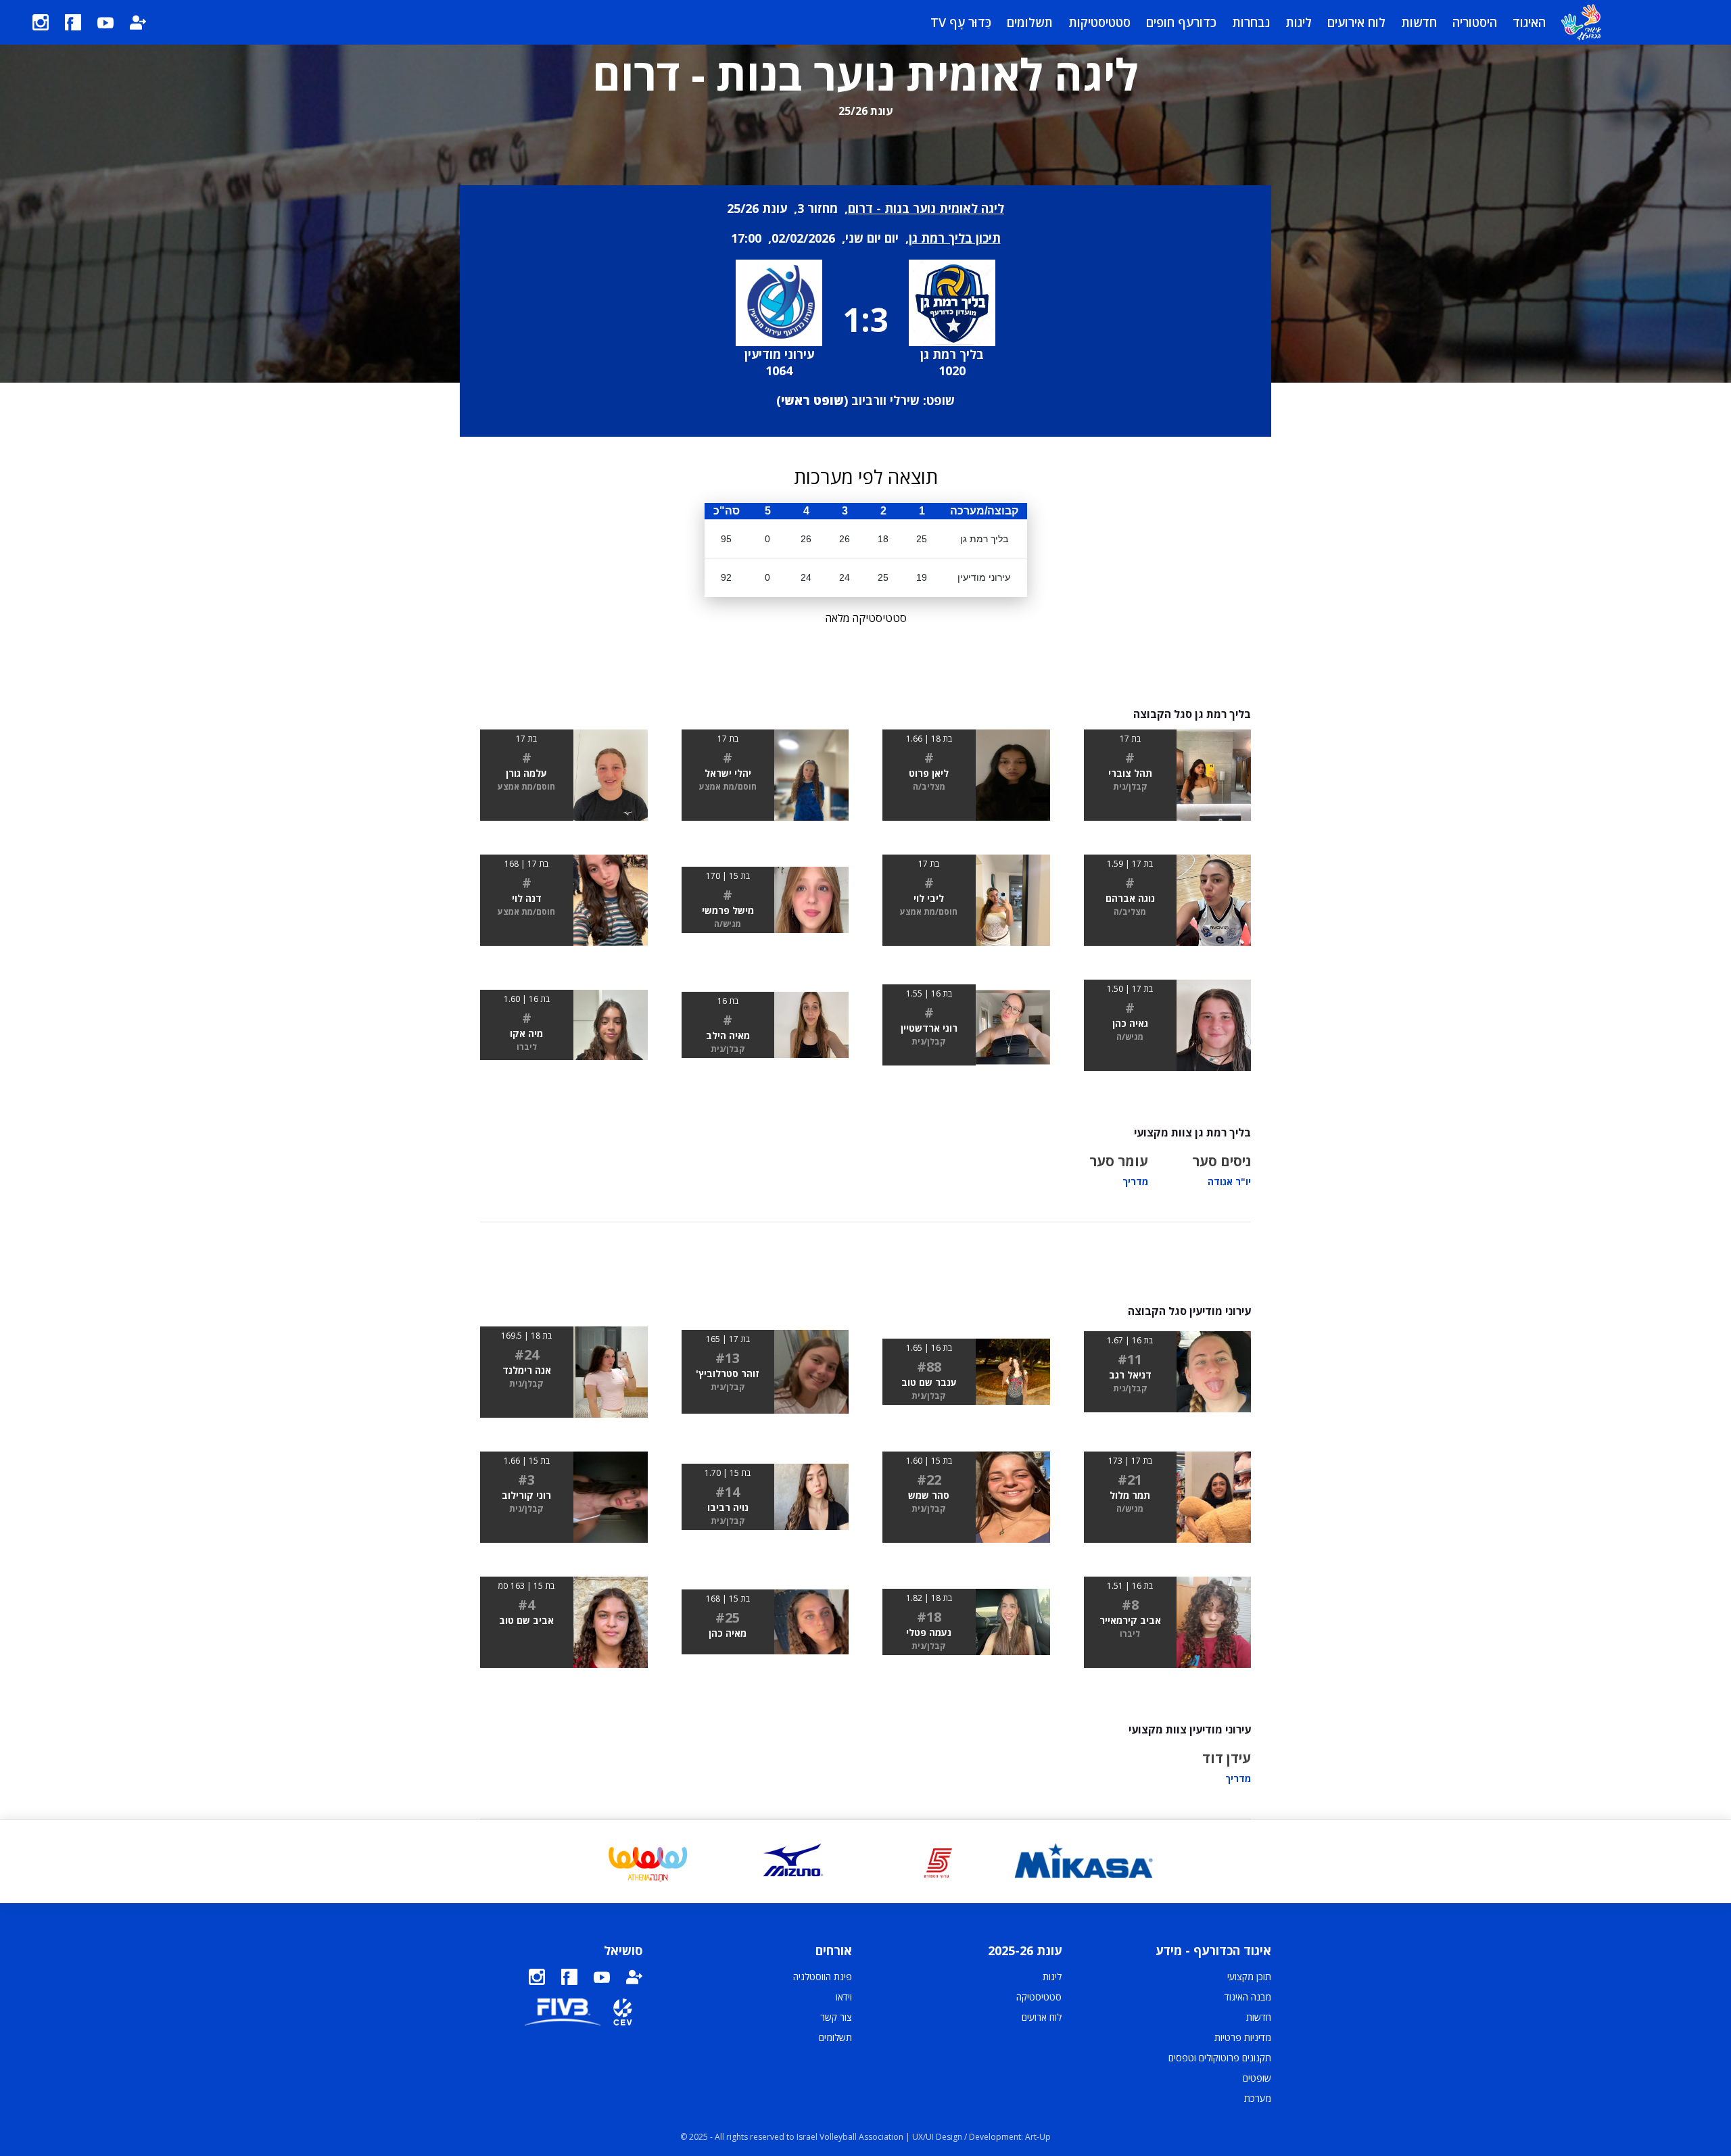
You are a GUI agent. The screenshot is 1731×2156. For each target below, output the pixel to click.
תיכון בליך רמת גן (955, 238)
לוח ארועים (1042, 2017)
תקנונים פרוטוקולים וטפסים (1220, 2058)
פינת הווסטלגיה (823, 1977)
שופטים (1257, 2078)
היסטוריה (1475, 22)
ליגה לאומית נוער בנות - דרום (926, 208)
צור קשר (836, 2017)
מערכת (1258, 2098)
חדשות (1419, 22)
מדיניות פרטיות (1243, 2037)
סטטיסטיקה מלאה (866, 618)
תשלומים (1030, 22)
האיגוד (1529, 22)
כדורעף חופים (1181, 22)
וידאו (844, 1997)
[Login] (138, 22)
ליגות (1299, 22)
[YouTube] (105, 22)
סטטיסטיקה (1039, 1997)
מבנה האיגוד (1248, 1997)
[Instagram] (41, 22)
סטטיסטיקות (1099, 22)
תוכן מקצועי (1249, 1977)
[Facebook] (73, 22)
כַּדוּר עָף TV (961, 22)
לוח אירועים (1356, 22)
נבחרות (1251, 22)
